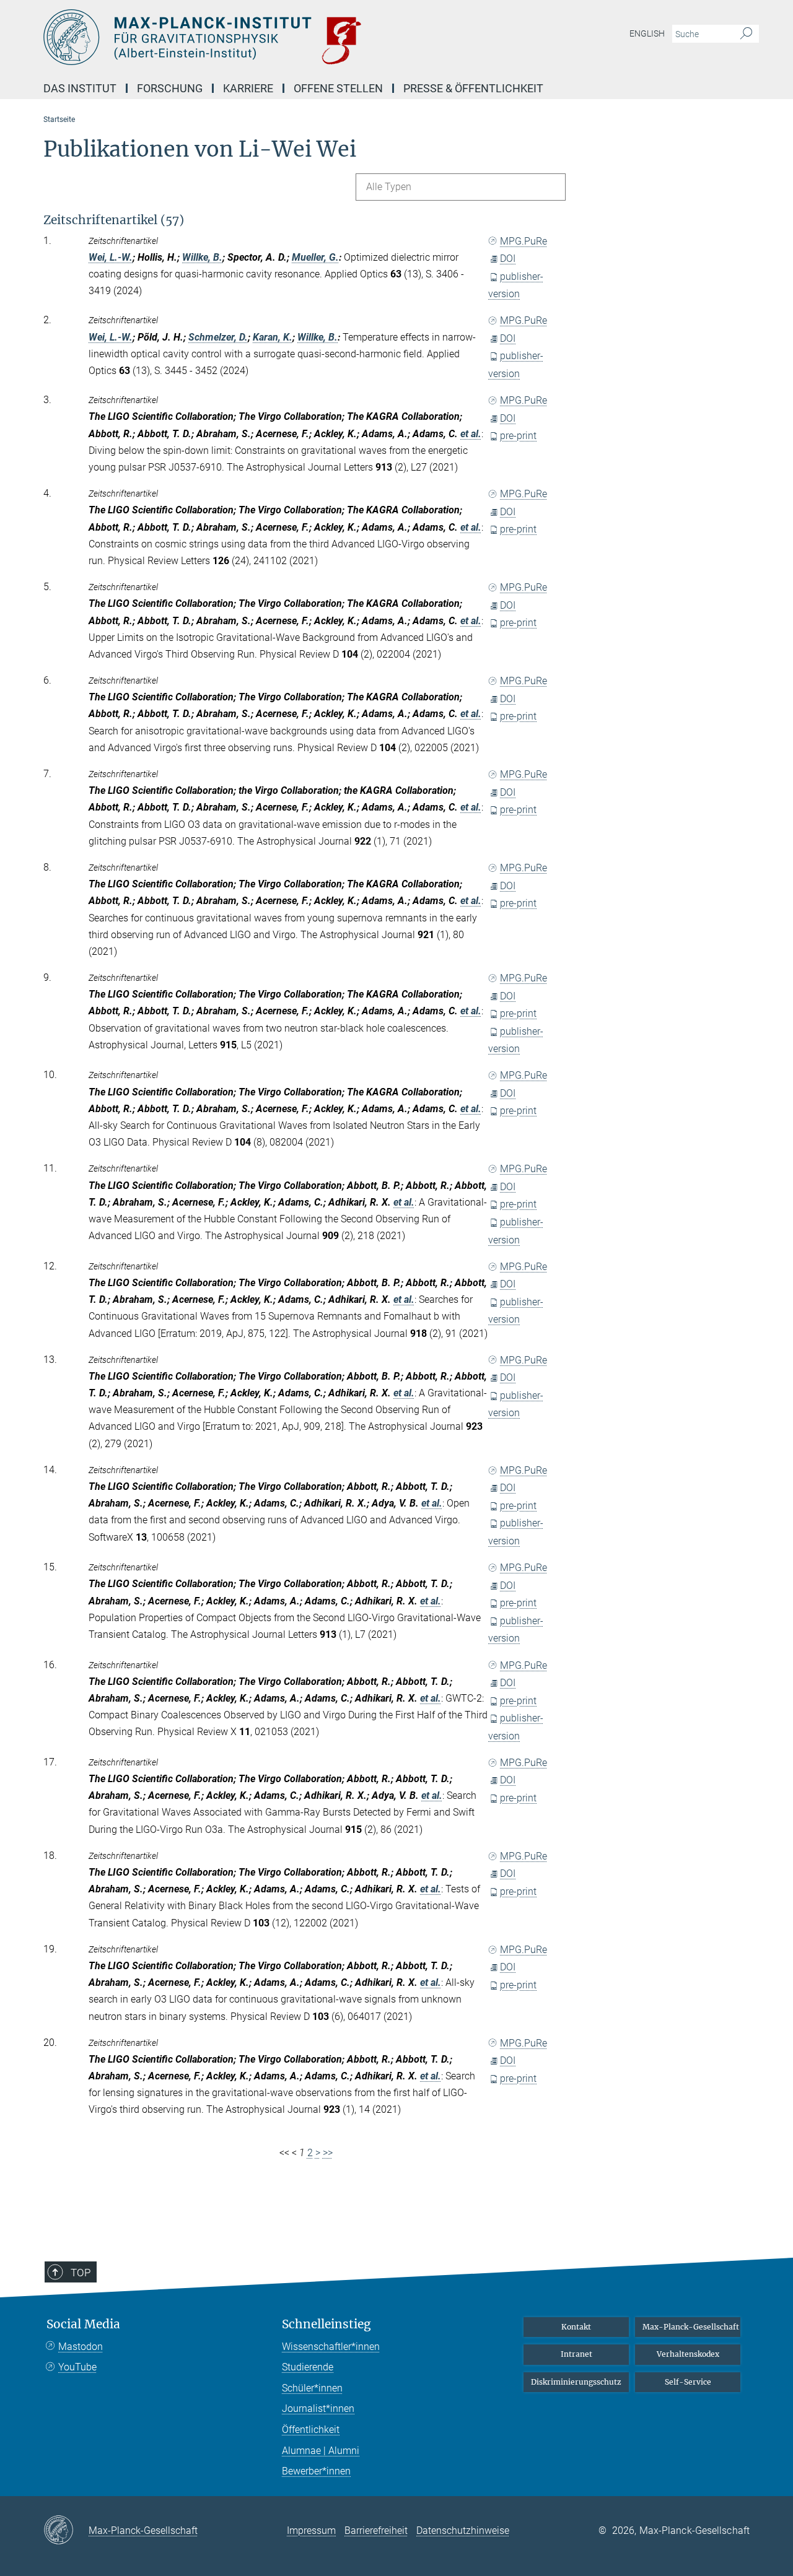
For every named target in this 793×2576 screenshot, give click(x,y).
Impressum (311, 2530)
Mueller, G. (315, 257)
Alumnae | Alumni (321, 2451)
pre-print (518, 436)
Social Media (83, 2324)
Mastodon (81, 2347)
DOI (508, 259)
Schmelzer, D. (218, 337)
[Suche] (746, 34)
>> (328, 2153)
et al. (471, 434)
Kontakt (576, 2327)
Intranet (576, 2354)
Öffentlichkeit (311, 2430)
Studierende (308, 2367)
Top (81, 2273)
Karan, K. (273, 337)
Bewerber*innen (316, 2471)
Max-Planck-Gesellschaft (691, 2327)
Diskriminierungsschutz (576, 2382)
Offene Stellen (338, 88)
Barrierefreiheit (376, 2530)
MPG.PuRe (524, 241)
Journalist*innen (318, 2408)
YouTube (77, 2367)
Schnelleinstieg (326, 2324)
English (647, 33)
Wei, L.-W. (111, 257)
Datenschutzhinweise (463, 2530)
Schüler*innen (312, 2388)
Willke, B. (202, 257)
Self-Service (688, 2382)
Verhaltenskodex (688, 2354)
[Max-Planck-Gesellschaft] (66, 2531)
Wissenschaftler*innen (331, 2347)
